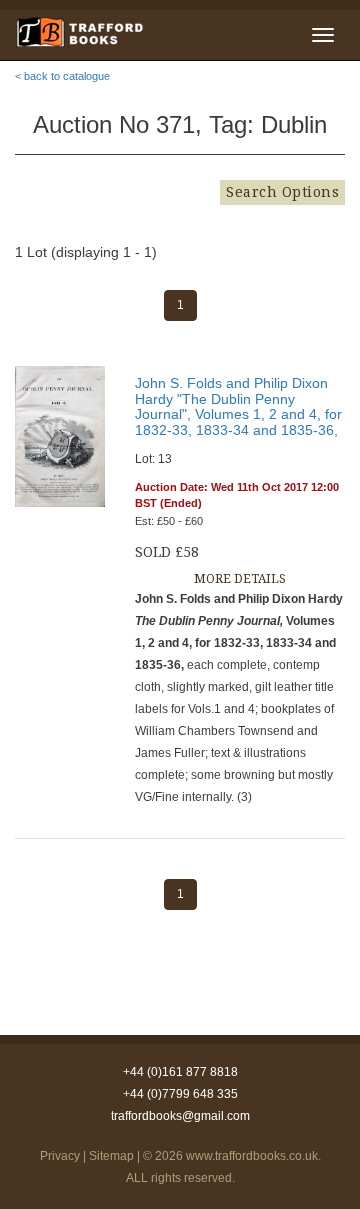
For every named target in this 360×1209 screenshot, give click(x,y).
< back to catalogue (62, 76)
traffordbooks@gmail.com (180, 1116)
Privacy (60, 1156)
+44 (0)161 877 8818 (180, 1072)
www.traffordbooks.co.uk (252, 1156)
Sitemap (111, 1156)
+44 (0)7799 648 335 (180, 1094)
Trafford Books (79, 32)
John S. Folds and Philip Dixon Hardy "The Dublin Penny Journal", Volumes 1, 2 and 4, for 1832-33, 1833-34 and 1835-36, (238, 406)
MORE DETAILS (240, 579)
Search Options (282, 192)
